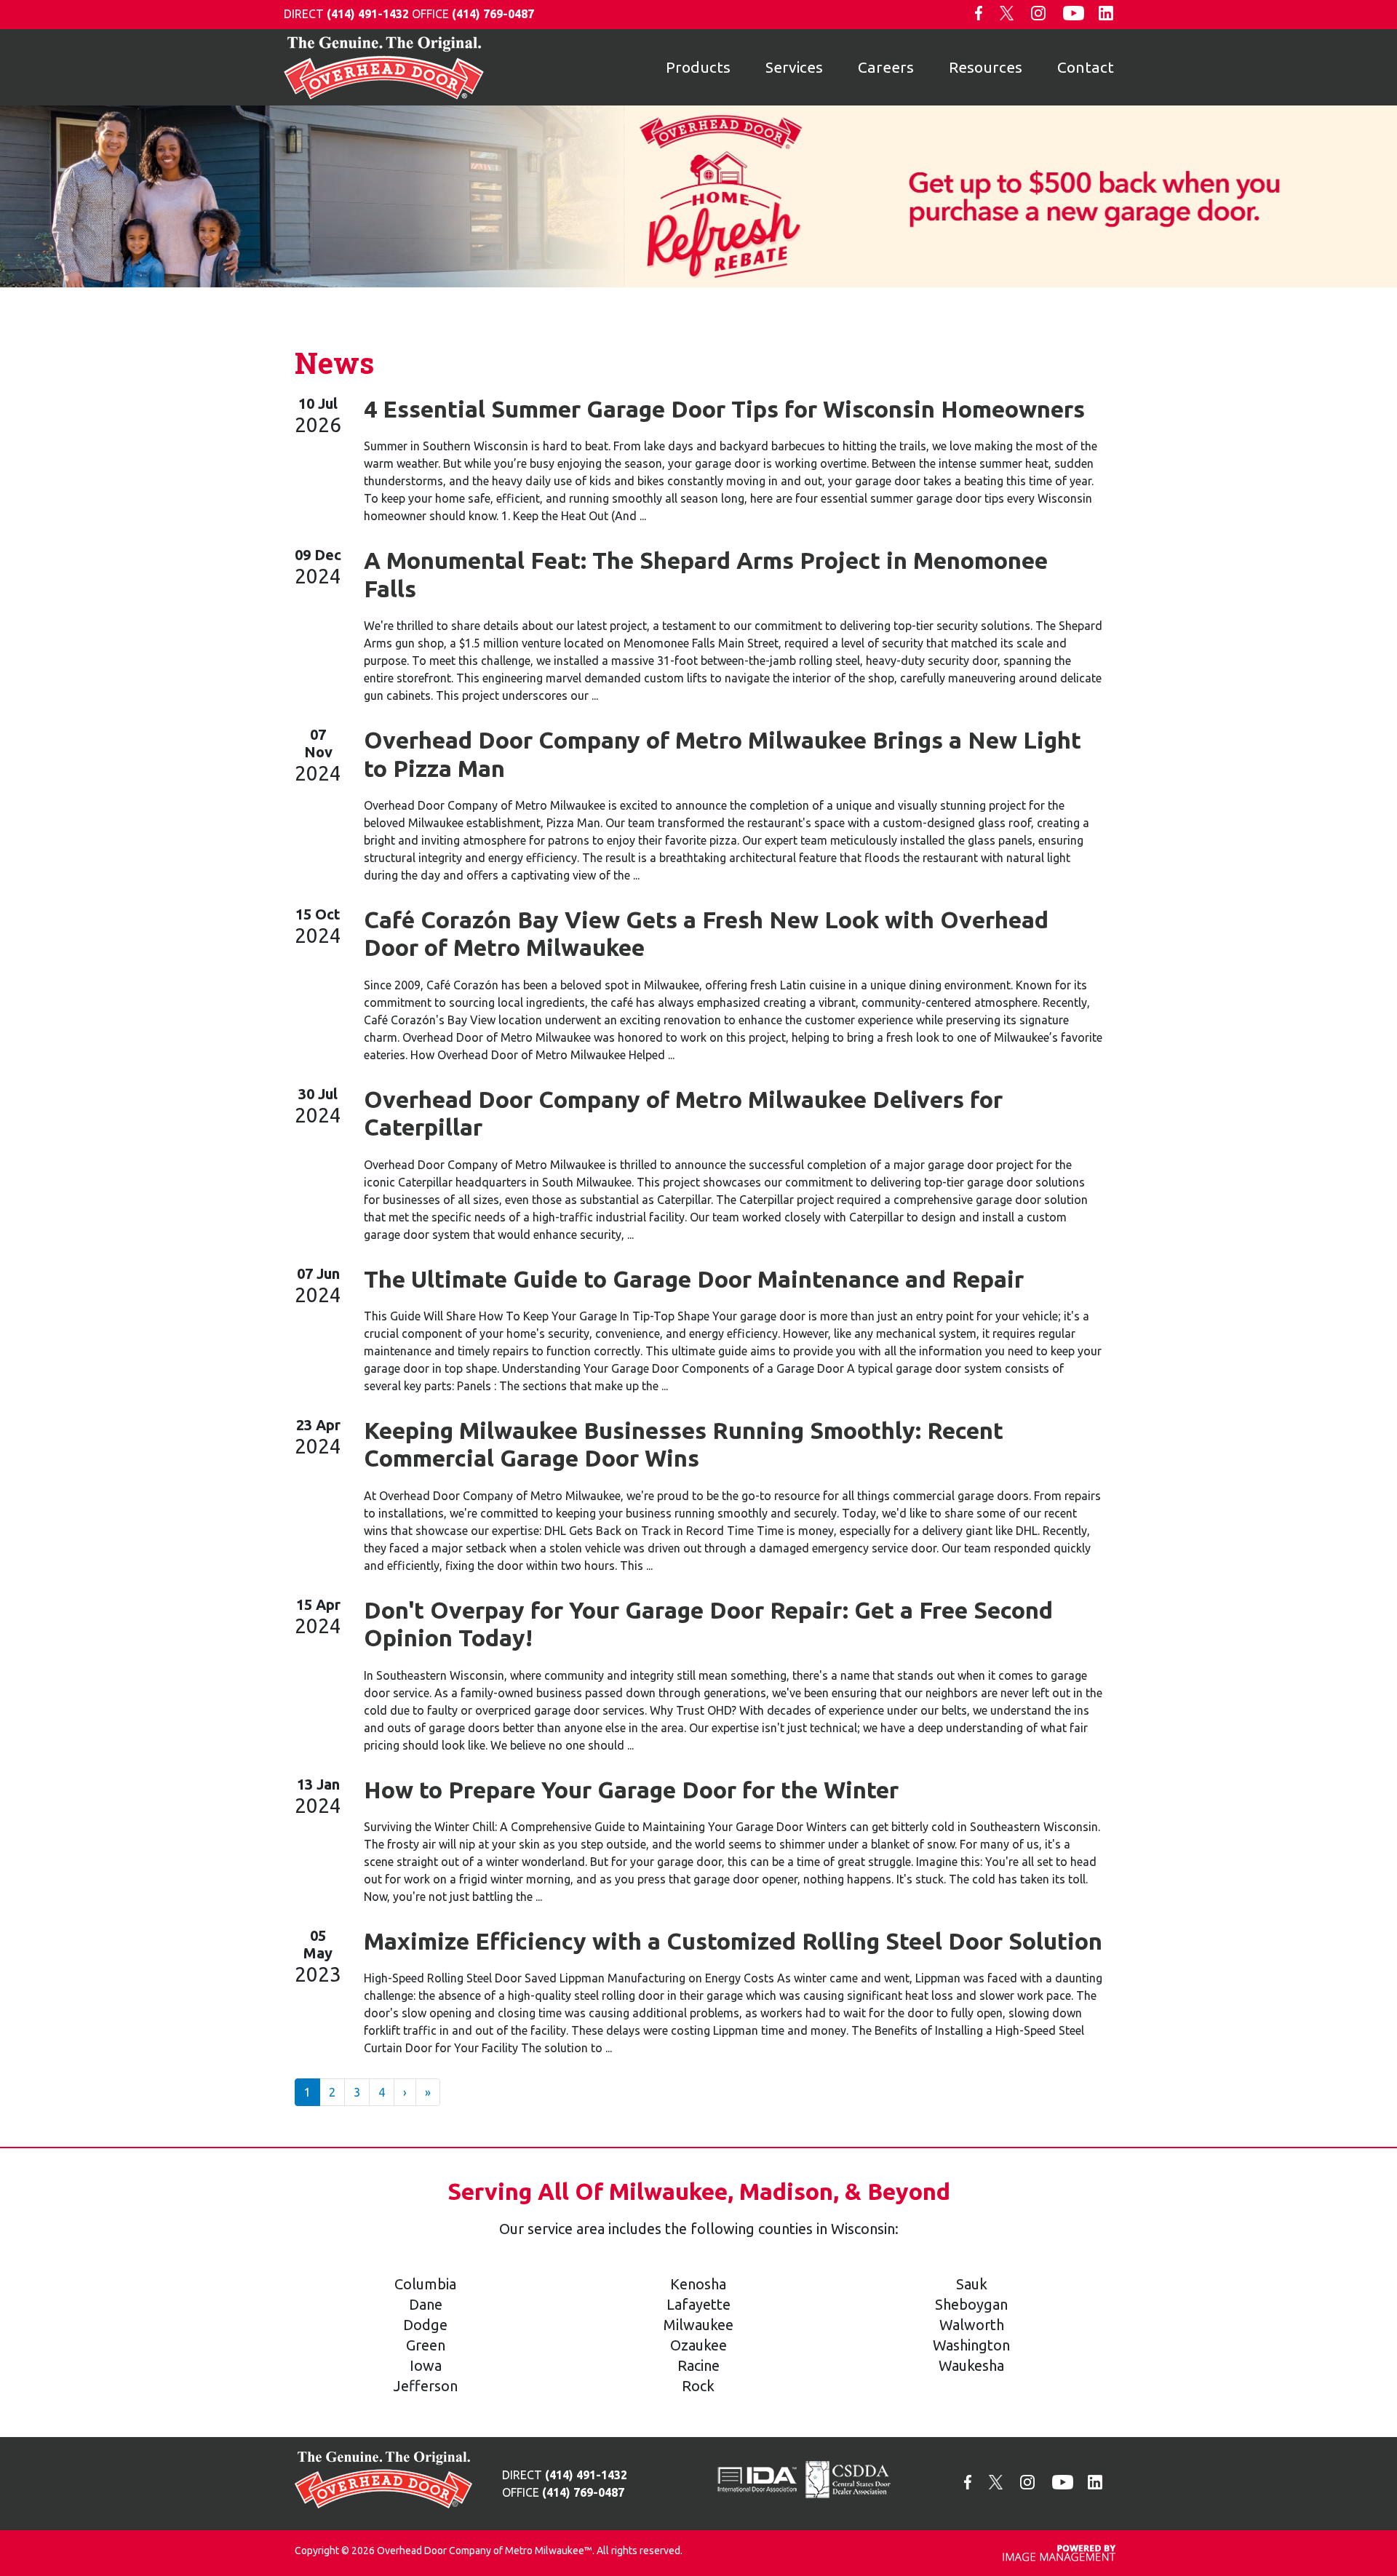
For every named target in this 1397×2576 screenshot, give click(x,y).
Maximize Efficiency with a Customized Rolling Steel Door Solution (733, 1941)
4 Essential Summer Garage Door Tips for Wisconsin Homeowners (724, 409)
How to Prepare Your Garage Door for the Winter (631, 1790)
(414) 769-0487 (493, 14)
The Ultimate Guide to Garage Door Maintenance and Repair (694, 1279)
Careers (886, 67)
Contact (1086, 67)
